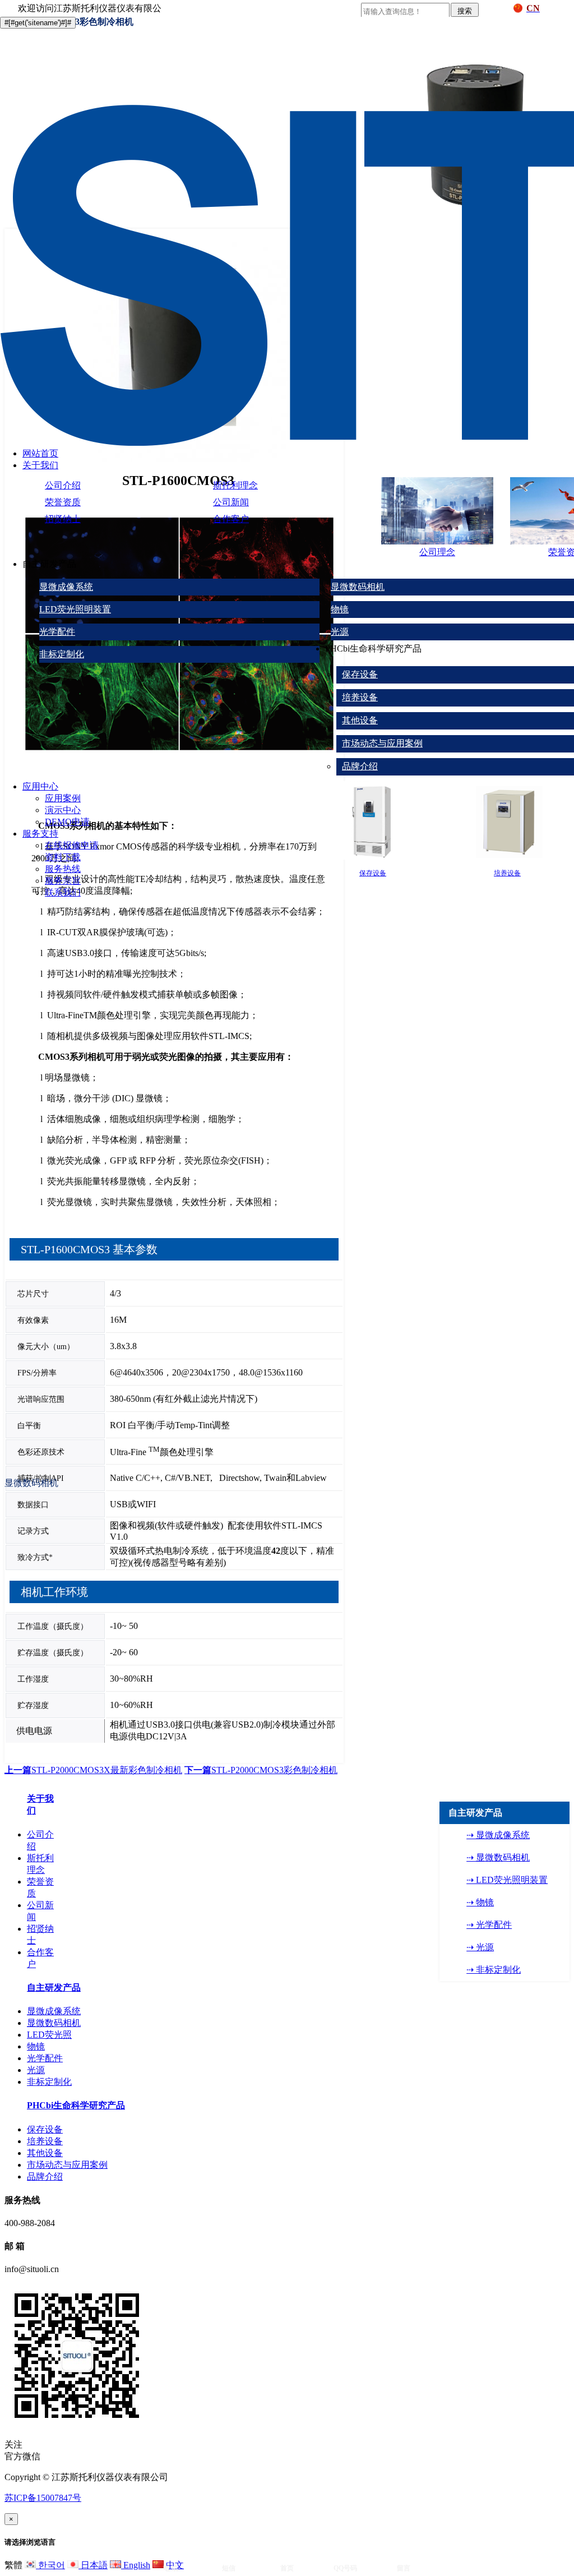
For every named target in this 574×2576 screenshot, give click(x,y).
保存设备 (360, 674)
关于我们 (40, 465)
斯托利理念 (235, 485)
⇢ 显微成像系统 (498, 1835)
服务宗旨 (63, 881)
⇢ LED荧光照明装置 (507, 1880)
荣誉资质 (63, 502)
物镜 (340, 609)
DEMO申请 (67, 822)
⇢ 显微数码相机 (498, 1857)
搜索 (465, 11)
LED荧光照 (49, 2035)
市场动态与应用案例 (382, 743)
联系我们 (63, 892)
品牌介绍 (360, 766)
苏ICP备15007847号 (43, 2498)
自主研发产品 (54, 1988)
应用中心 (40, 786)
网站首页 (40, 453)
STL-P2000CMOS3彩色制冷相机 (261, 1770)
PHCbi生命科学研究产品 (76, 2105)
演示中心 (63, 810)
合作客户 (231, 519)
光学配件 (57, 632)
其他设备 (360, 720)
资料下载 (63, 857)
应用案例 (63, 798)
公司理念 (437, 552)
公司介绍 (63, 485)
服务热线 (63, 869)
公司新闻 (231, 502)
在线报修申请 (72, 845)
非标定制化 (62, 654)
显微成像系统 (66, 587)
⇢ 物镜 (480, 1902)
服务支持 (40, 834)
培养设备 (360, 697)
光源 (340, 632)
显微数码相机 (358, 587)
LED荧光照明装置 (75, 609)
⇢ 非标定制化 (494, 1970)
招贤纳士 (63, 519)
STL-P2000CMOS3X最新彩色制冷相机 (93, 1770)
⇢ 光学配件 (489, 1925)
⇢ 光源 (480, 1947)
